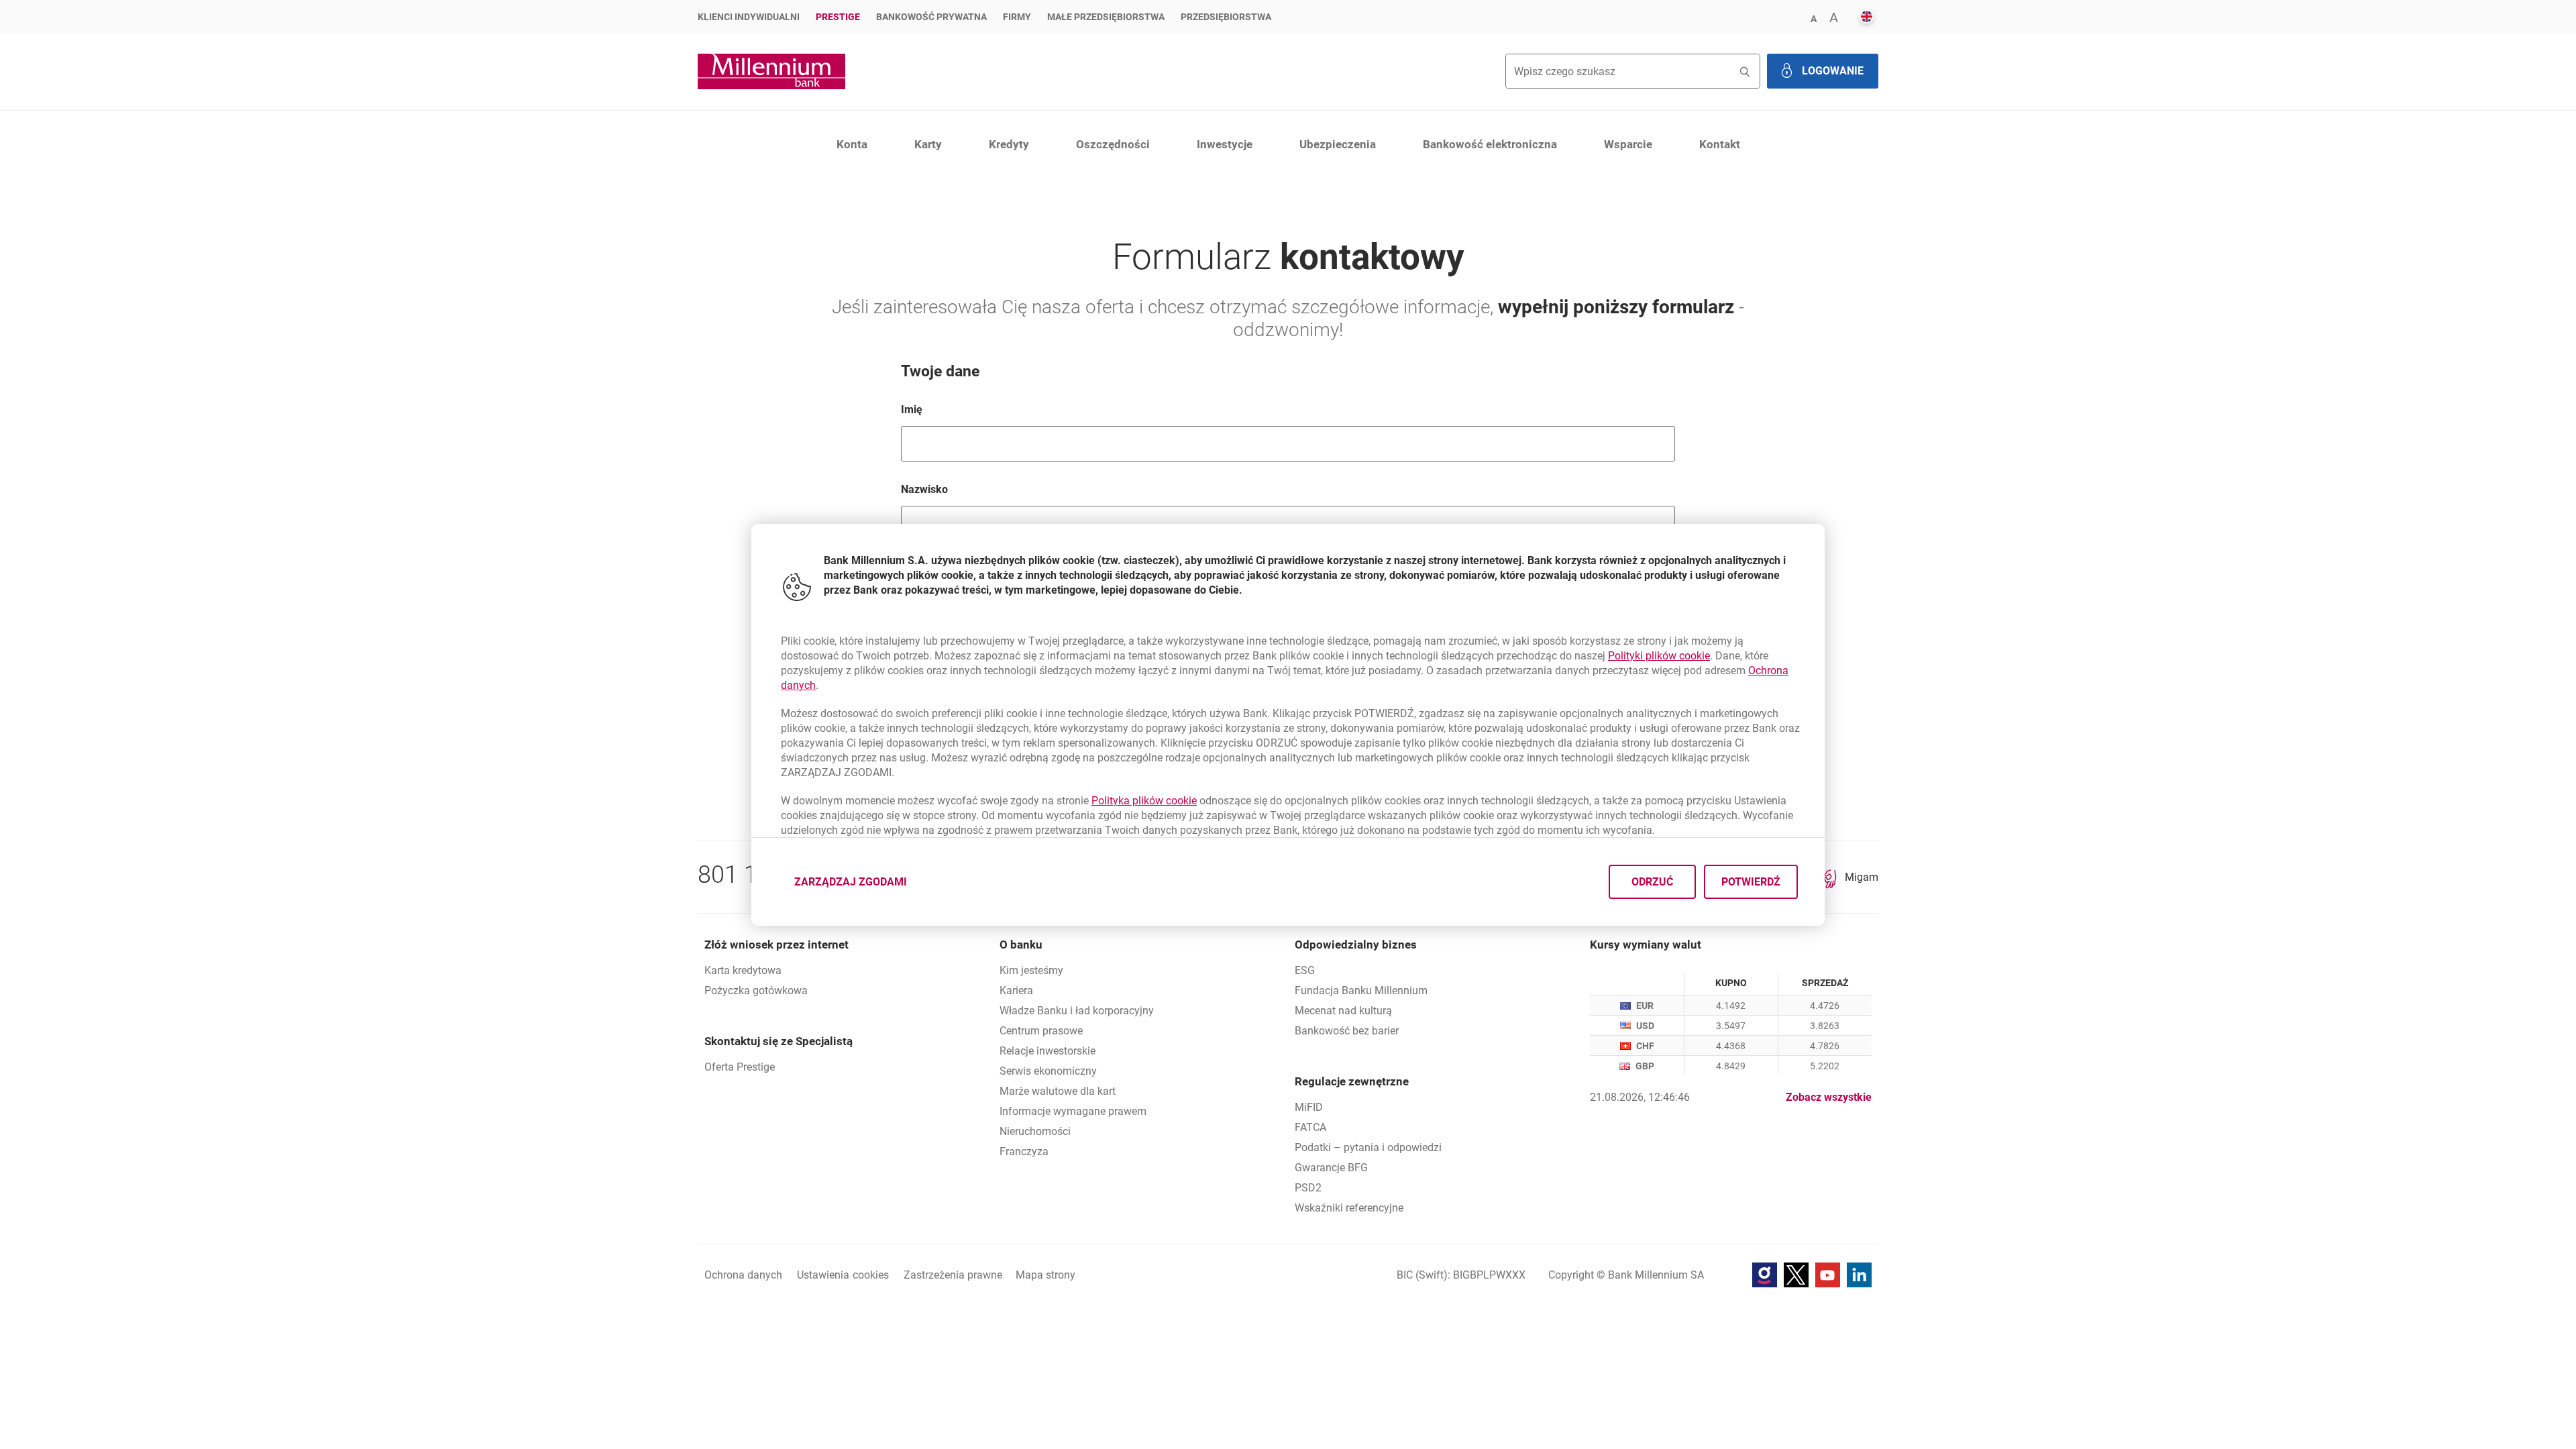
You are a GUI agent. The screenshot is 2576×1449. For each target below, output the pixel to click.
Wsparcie (1628, 144)
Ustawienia (843, 1275)
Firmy (1017, 17)
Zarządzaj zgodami (859, 885)
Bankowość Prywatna (931, 17)
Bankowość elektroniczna (1490, 144)
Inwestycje (1225, 144)
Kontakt (1720, 144)
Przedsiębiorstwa (1226, 17)
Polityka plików (1144, 801)
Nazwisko (983, 489)
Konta (852, 144)
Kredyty (1009, 144)
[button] (1813, 18)
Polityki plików (1659, 656)
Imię (970, 409)
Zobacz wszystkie (1829, 1097)
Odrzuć (1652, 881)
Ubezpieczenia (1338, 144)
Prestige (838, 17)
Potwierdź (1751, 881)
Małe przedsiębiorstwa (1106, 17)
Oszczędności (1113, 144)
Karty (928, 144)
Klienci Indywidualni (749, 17)
